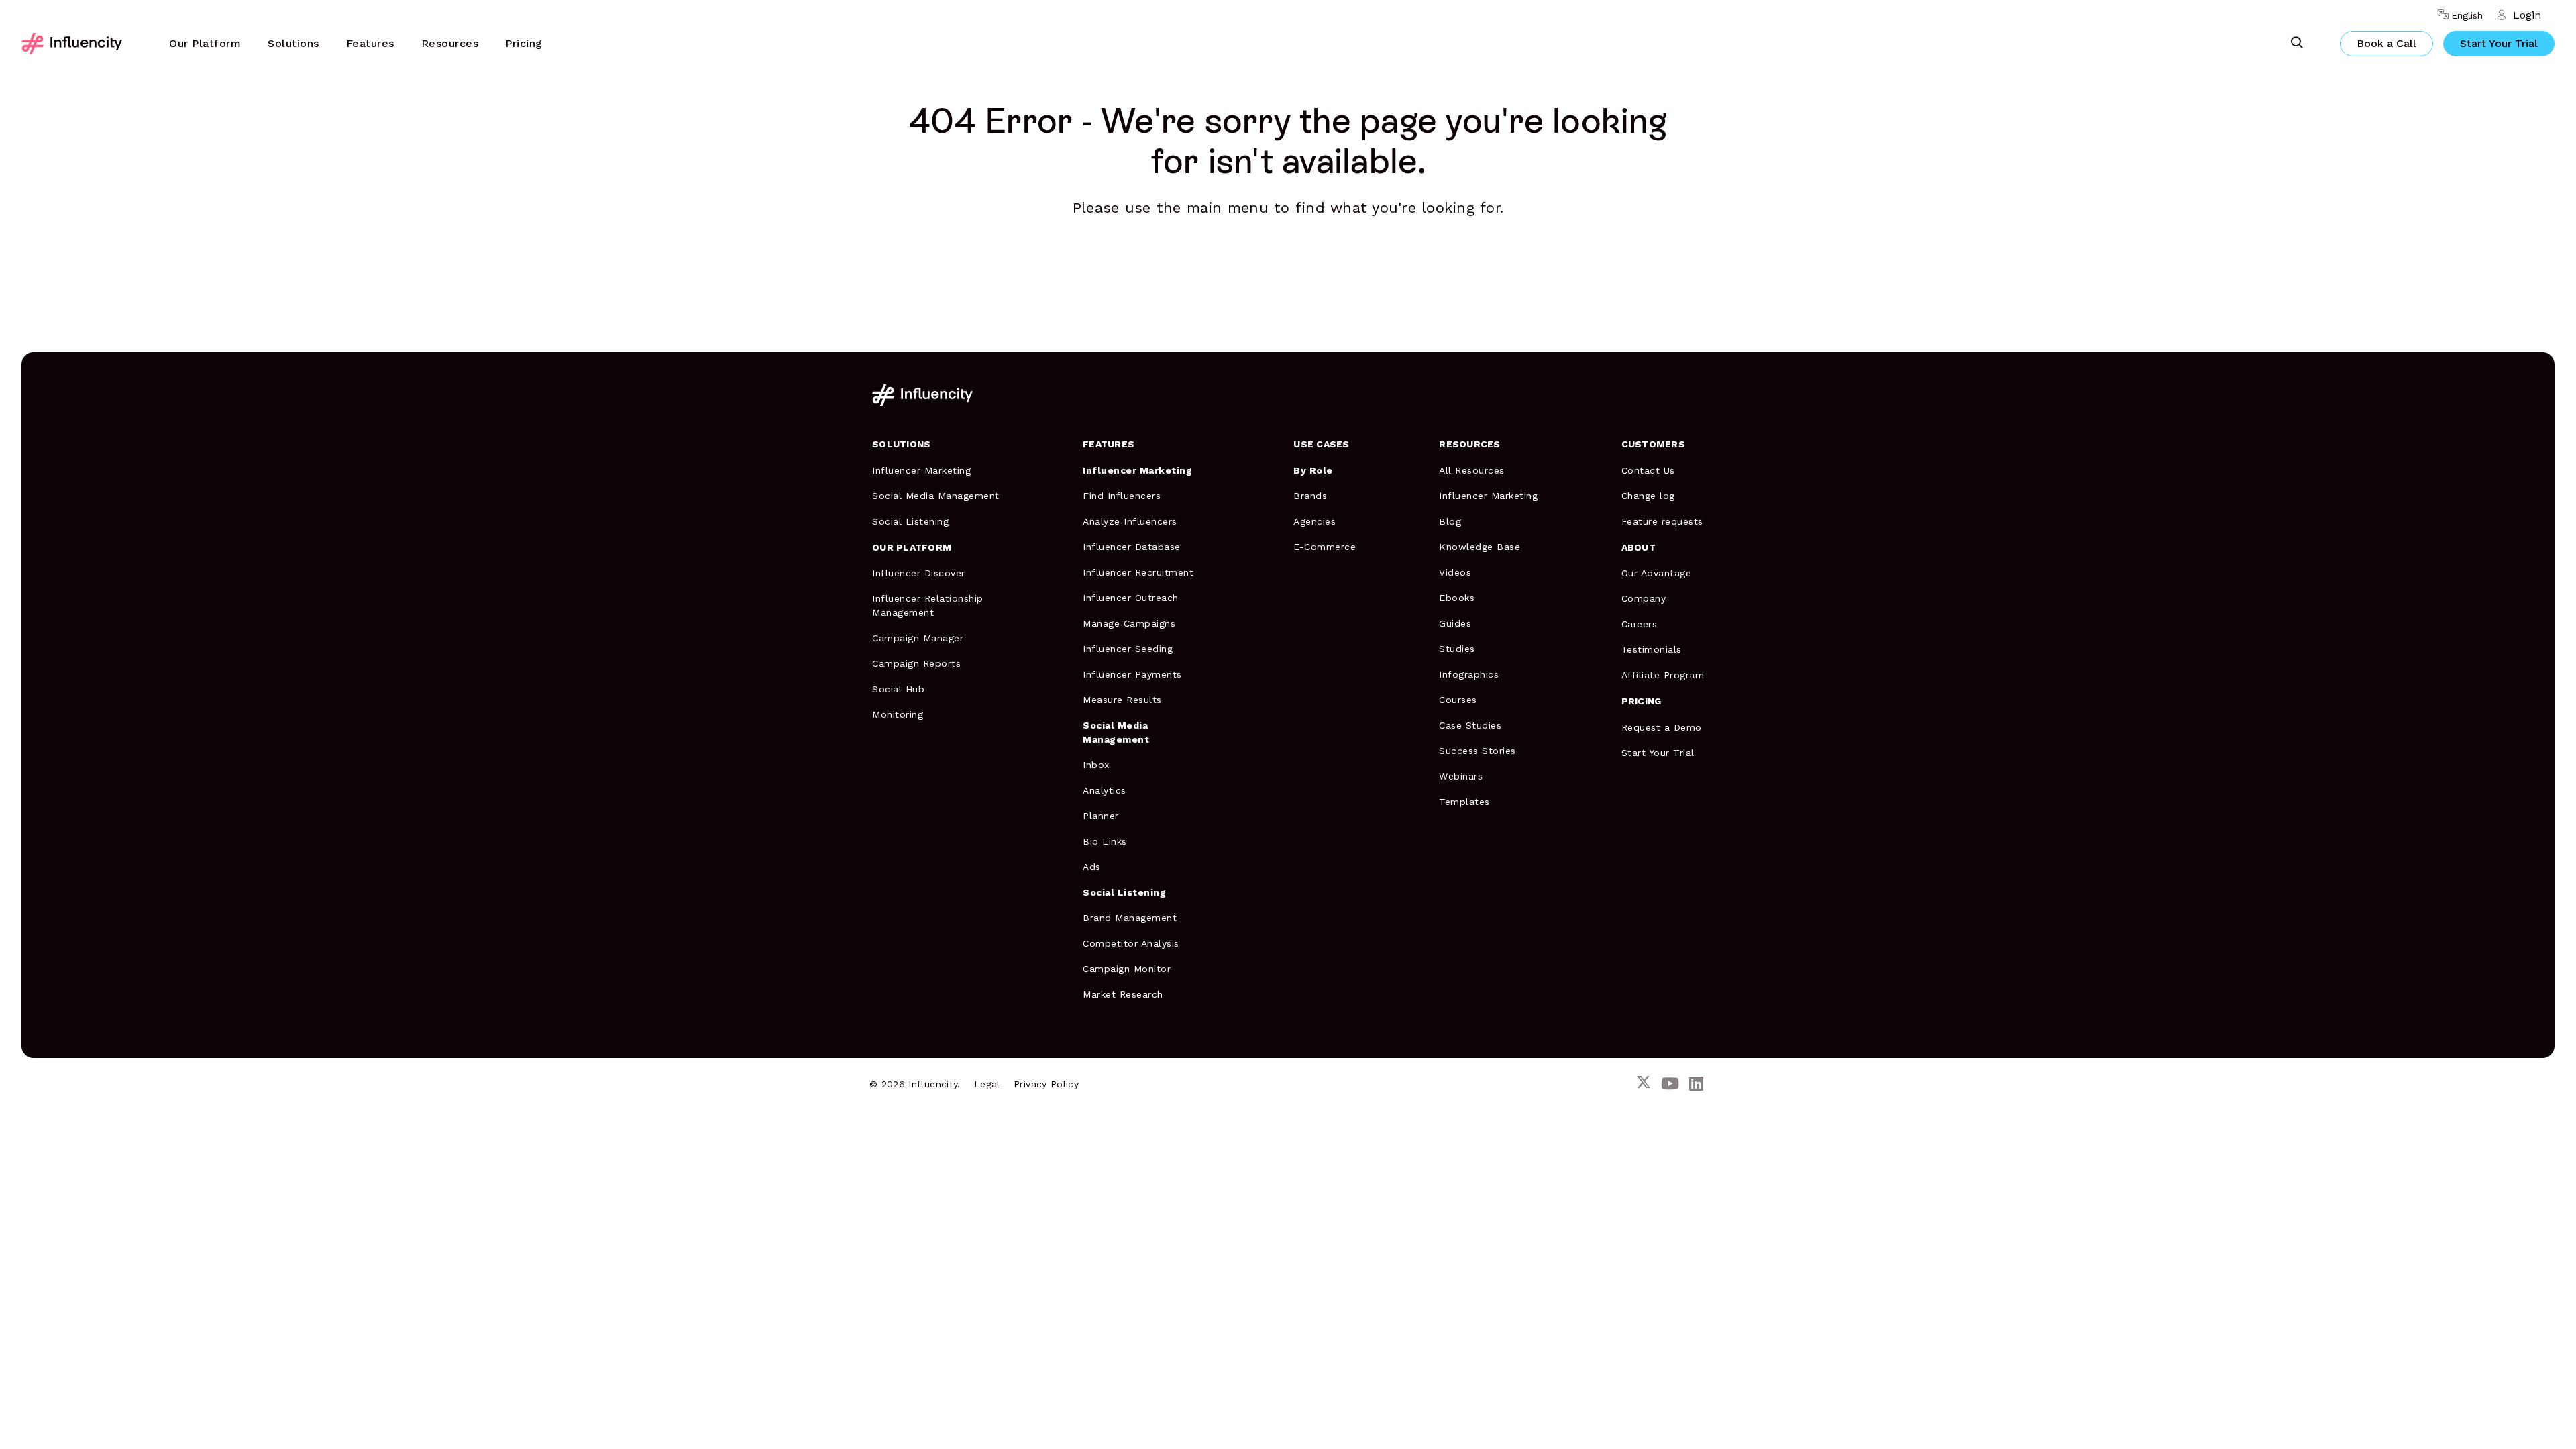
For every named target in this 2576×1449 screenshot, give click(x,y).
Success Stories (1478, 751)
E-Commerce (1325, 547)
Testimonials (1652, 649)
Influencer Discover (919, 573)
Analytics (1105, 790)
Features (370, 43)
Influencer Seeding (1128, 649)
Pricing (524, 43)
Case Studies (1470, 725)
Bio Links (1105, 841)
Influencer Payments (1132, 674)
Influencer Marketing (921, 470)
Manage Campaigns (1129, 623)
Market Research (1123, 994)
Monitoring (898, 714)
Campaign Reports (916, 663)
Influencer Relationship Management (928, 605)
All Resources (1472, 470)
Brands (1310, 496)
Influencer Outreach (1131, 598)
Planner (1101, 816)
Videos (1455, 572)
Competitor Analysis (1131, 943)
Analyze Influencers (1130, 521)
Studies (1457, 649)
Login (2527, 15)
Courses (1458, 700)
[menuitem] (205, 44)
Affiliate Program (1663, 675)
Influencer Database (1132, 547)
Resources (450, 43)
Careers (1640, 624)
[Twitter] (1644, 1084)
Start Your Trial (2499, 43)
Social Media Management (936, 496)
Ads (1092, 867)
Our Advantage (1657, 573)
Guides (1455, 623)
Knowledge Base (1480, 547)
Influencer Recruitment (1138, 572)
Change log (1648, 496)
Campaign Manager (918, 638)
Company (1644, 598)
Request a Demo (1662, 727)
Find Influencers (1122, 496)
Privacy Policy (1046, 1084)
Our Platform (205, 43)
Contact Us (1648, 470)
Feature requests (1662, 521)
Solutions (293, 43)
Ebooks (1457, 598)
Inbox (1096, 765)
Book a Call (2386, 43)
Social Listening (910, 521)
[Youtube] (1670, 1084)
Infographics (1469, 674)
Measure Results (1122, 700)
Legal (987, 1084)
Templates (1464, 802)
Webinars (1461, 776)
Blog (1450, 521)
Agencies (1314, 521)
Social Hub (898, 689)
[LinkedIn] (1696, 1084)
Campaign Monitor (1127, 969)
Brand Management (1130, 918)
